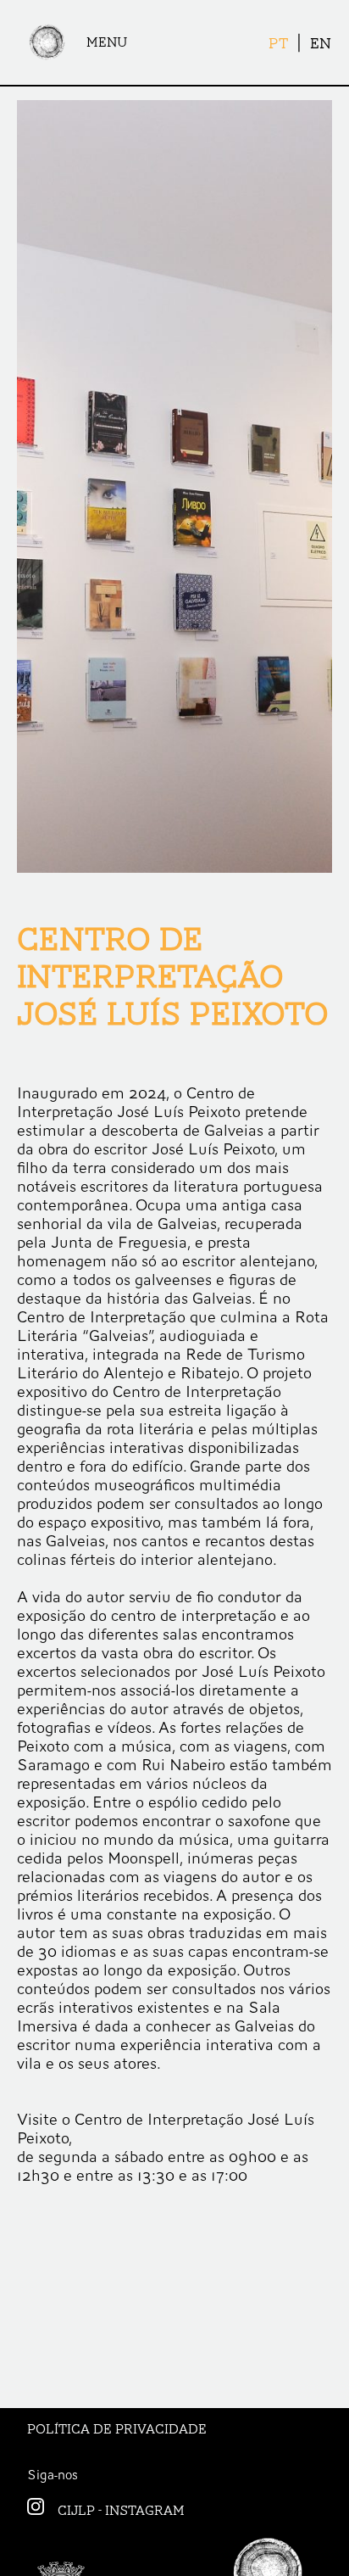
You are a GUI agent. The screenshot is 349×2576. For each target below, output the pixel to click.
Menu (107, 42)
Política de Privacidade (117, 2429)
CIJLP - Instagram (121, 2511)
